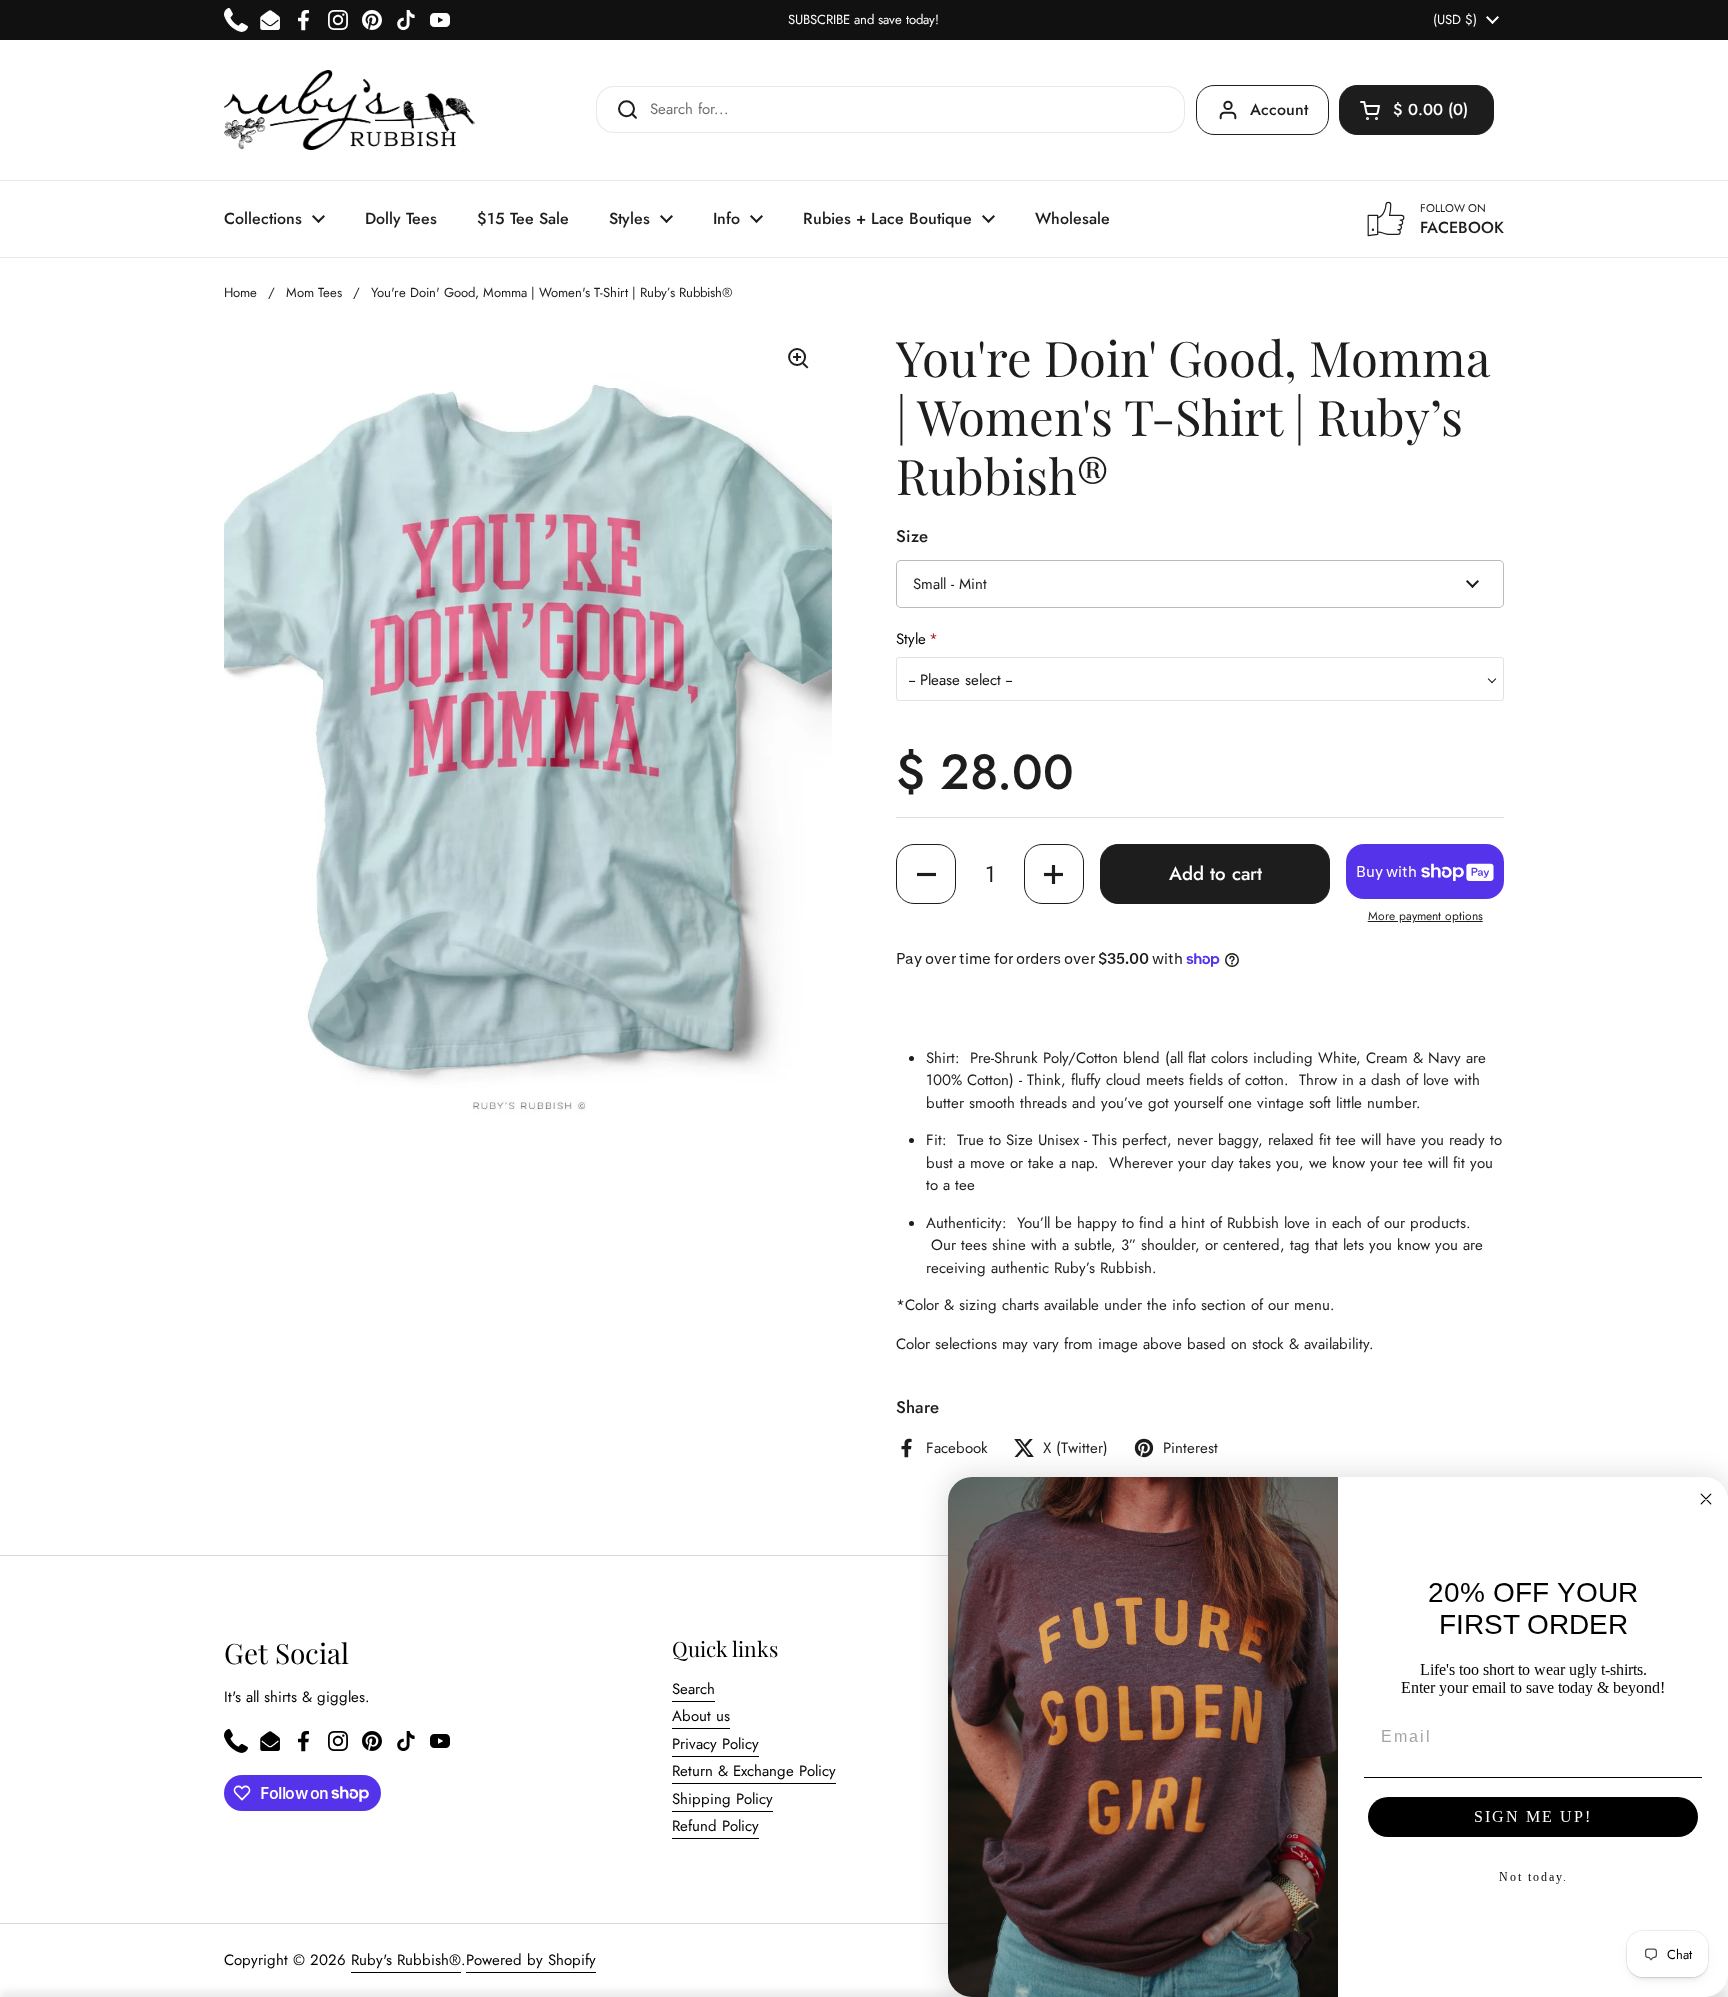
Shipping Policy (722, 1799)
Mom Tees (314, 292)
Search (693, 1689)
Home (240, 292)
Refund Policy (715, 1826)
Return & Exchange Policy (754, 1771)
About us (701, 1716)
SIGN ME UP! (1533, 1816)
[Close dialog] (1706, 1499)
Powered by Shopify (531, 1960)
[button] (1416, 110)
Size (912, 536)
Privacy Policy (715, 1744)
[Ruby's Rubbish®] (349, 110)
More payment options (1425, 916)
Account (1279, 109)
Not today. (1533, 1877)
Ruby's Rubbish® (406, 1960)
